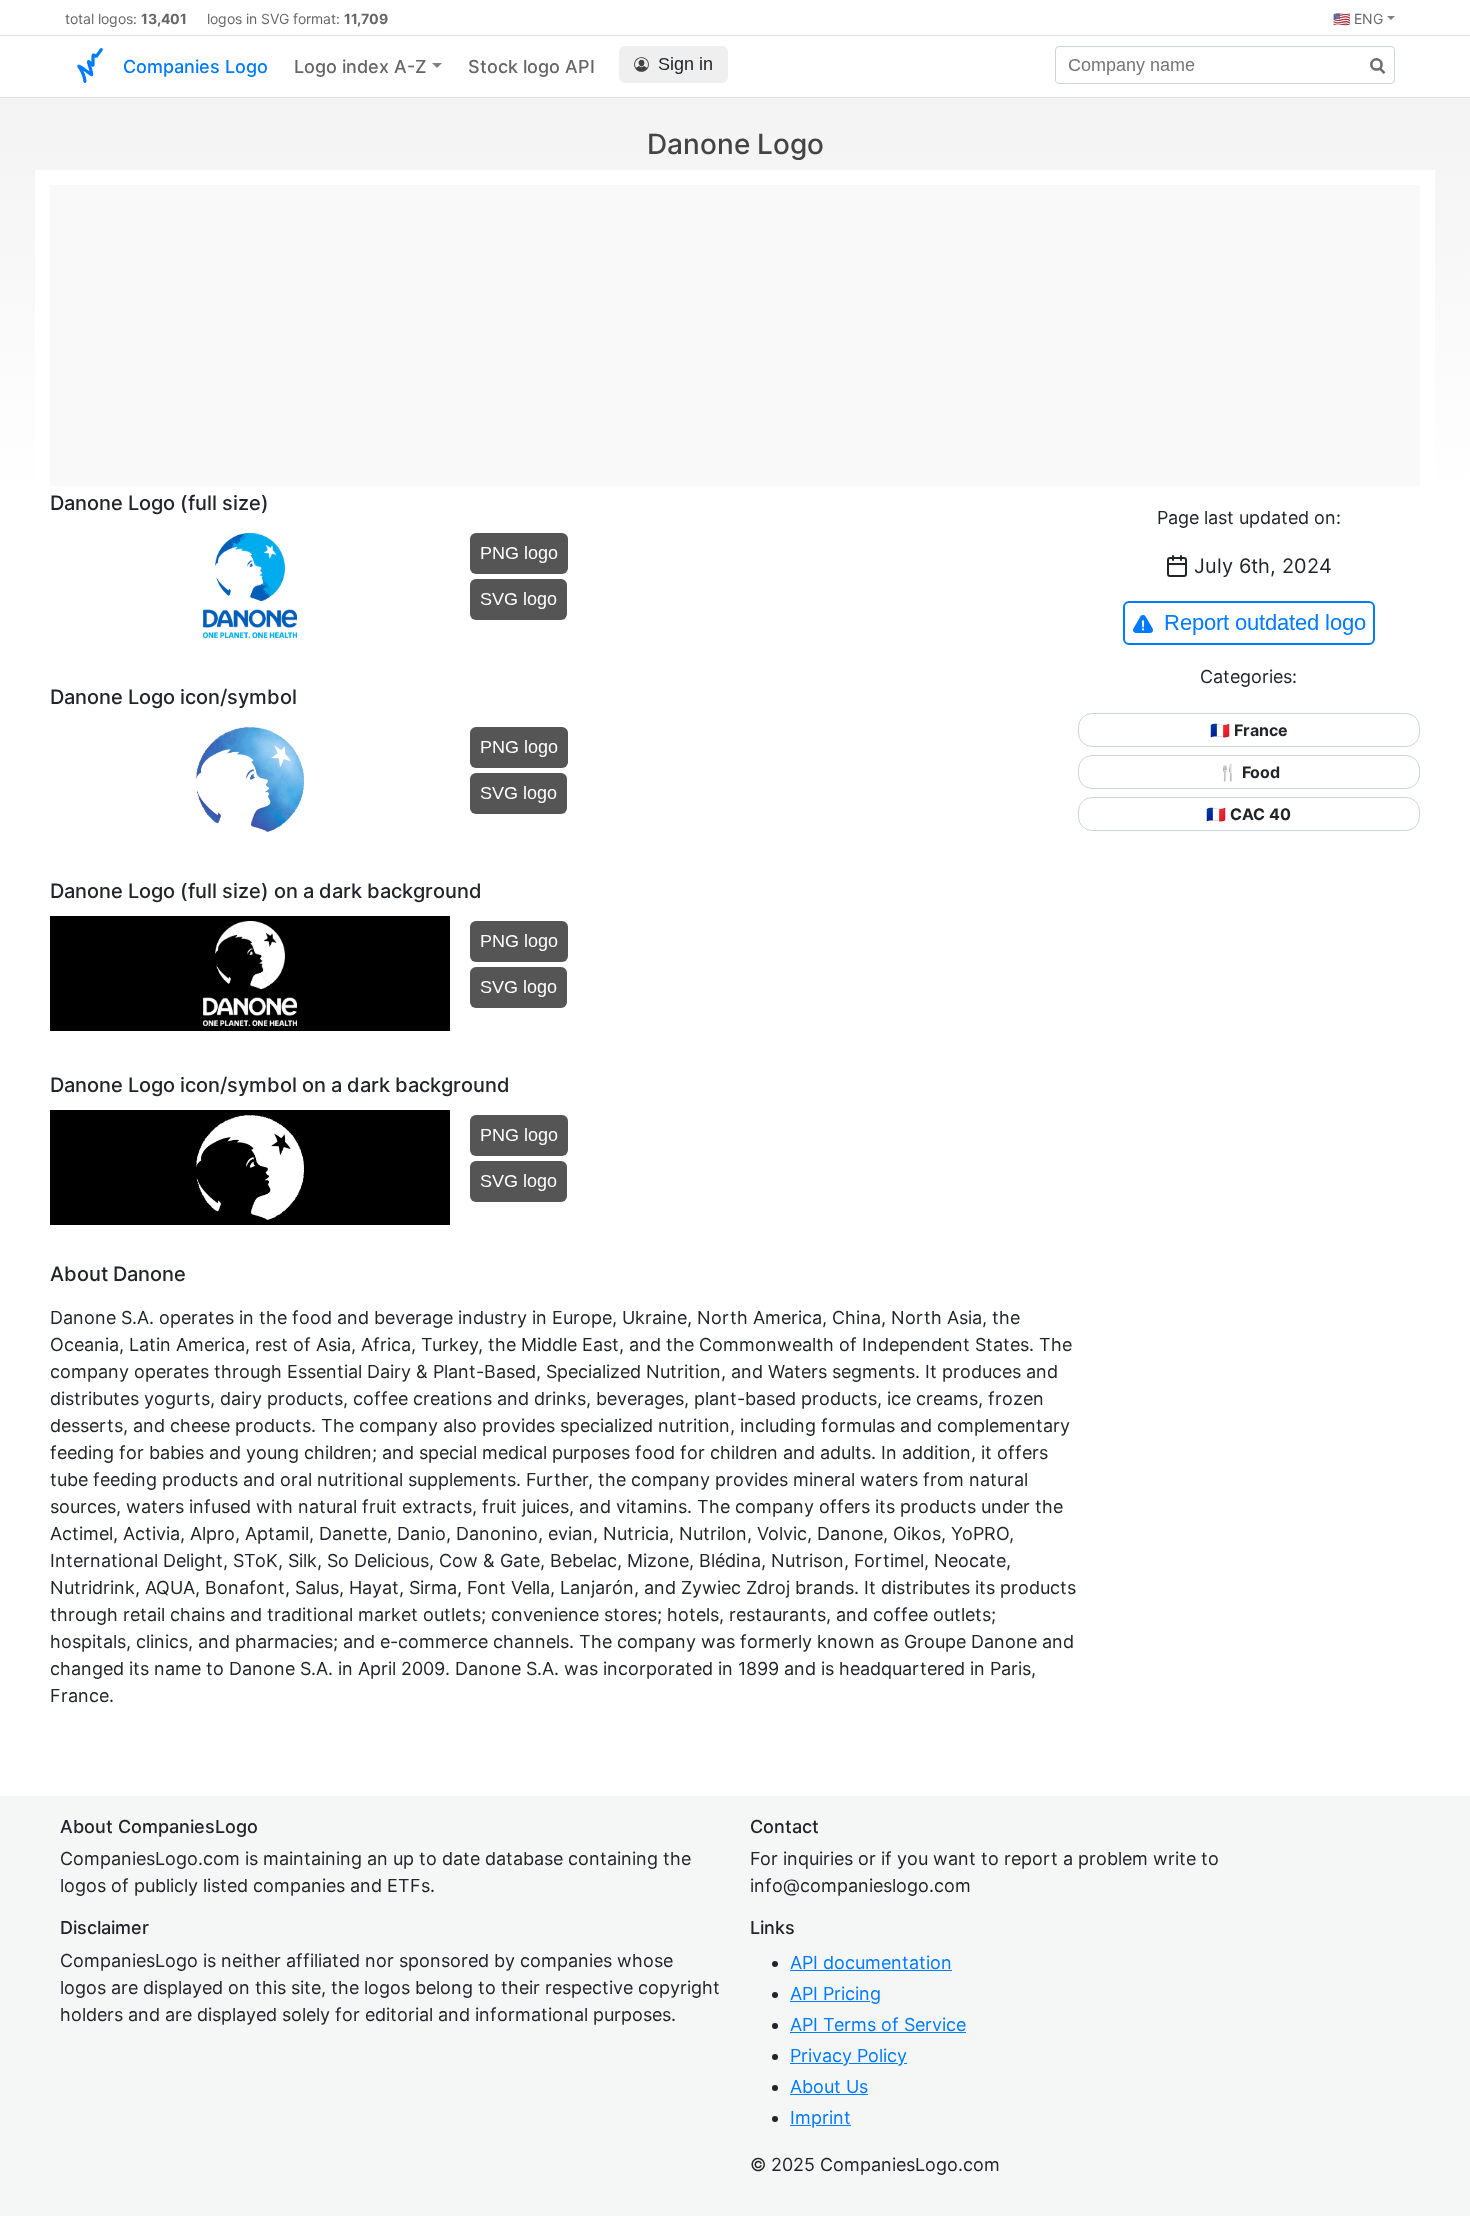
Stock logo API (531, 66)
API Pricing (835, 1993)
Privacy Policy (848, 2055)
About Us (829, 2086)
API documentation (871, 1962)
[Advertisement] (735, 325)
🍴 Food (1249, 772)
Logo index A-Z (360, 66)
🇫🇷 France (1249, 730)
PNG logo (519, 553)
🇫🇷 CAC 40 (1248, 814)
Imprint (820, 2117)
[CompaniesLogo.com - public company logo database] (90, 66)
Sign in (685, 64)
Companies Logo (195, 66)
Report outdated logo (1265, 622)
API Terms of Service (878, 2024)
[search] (1370, 66)
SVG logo (518, 599)
